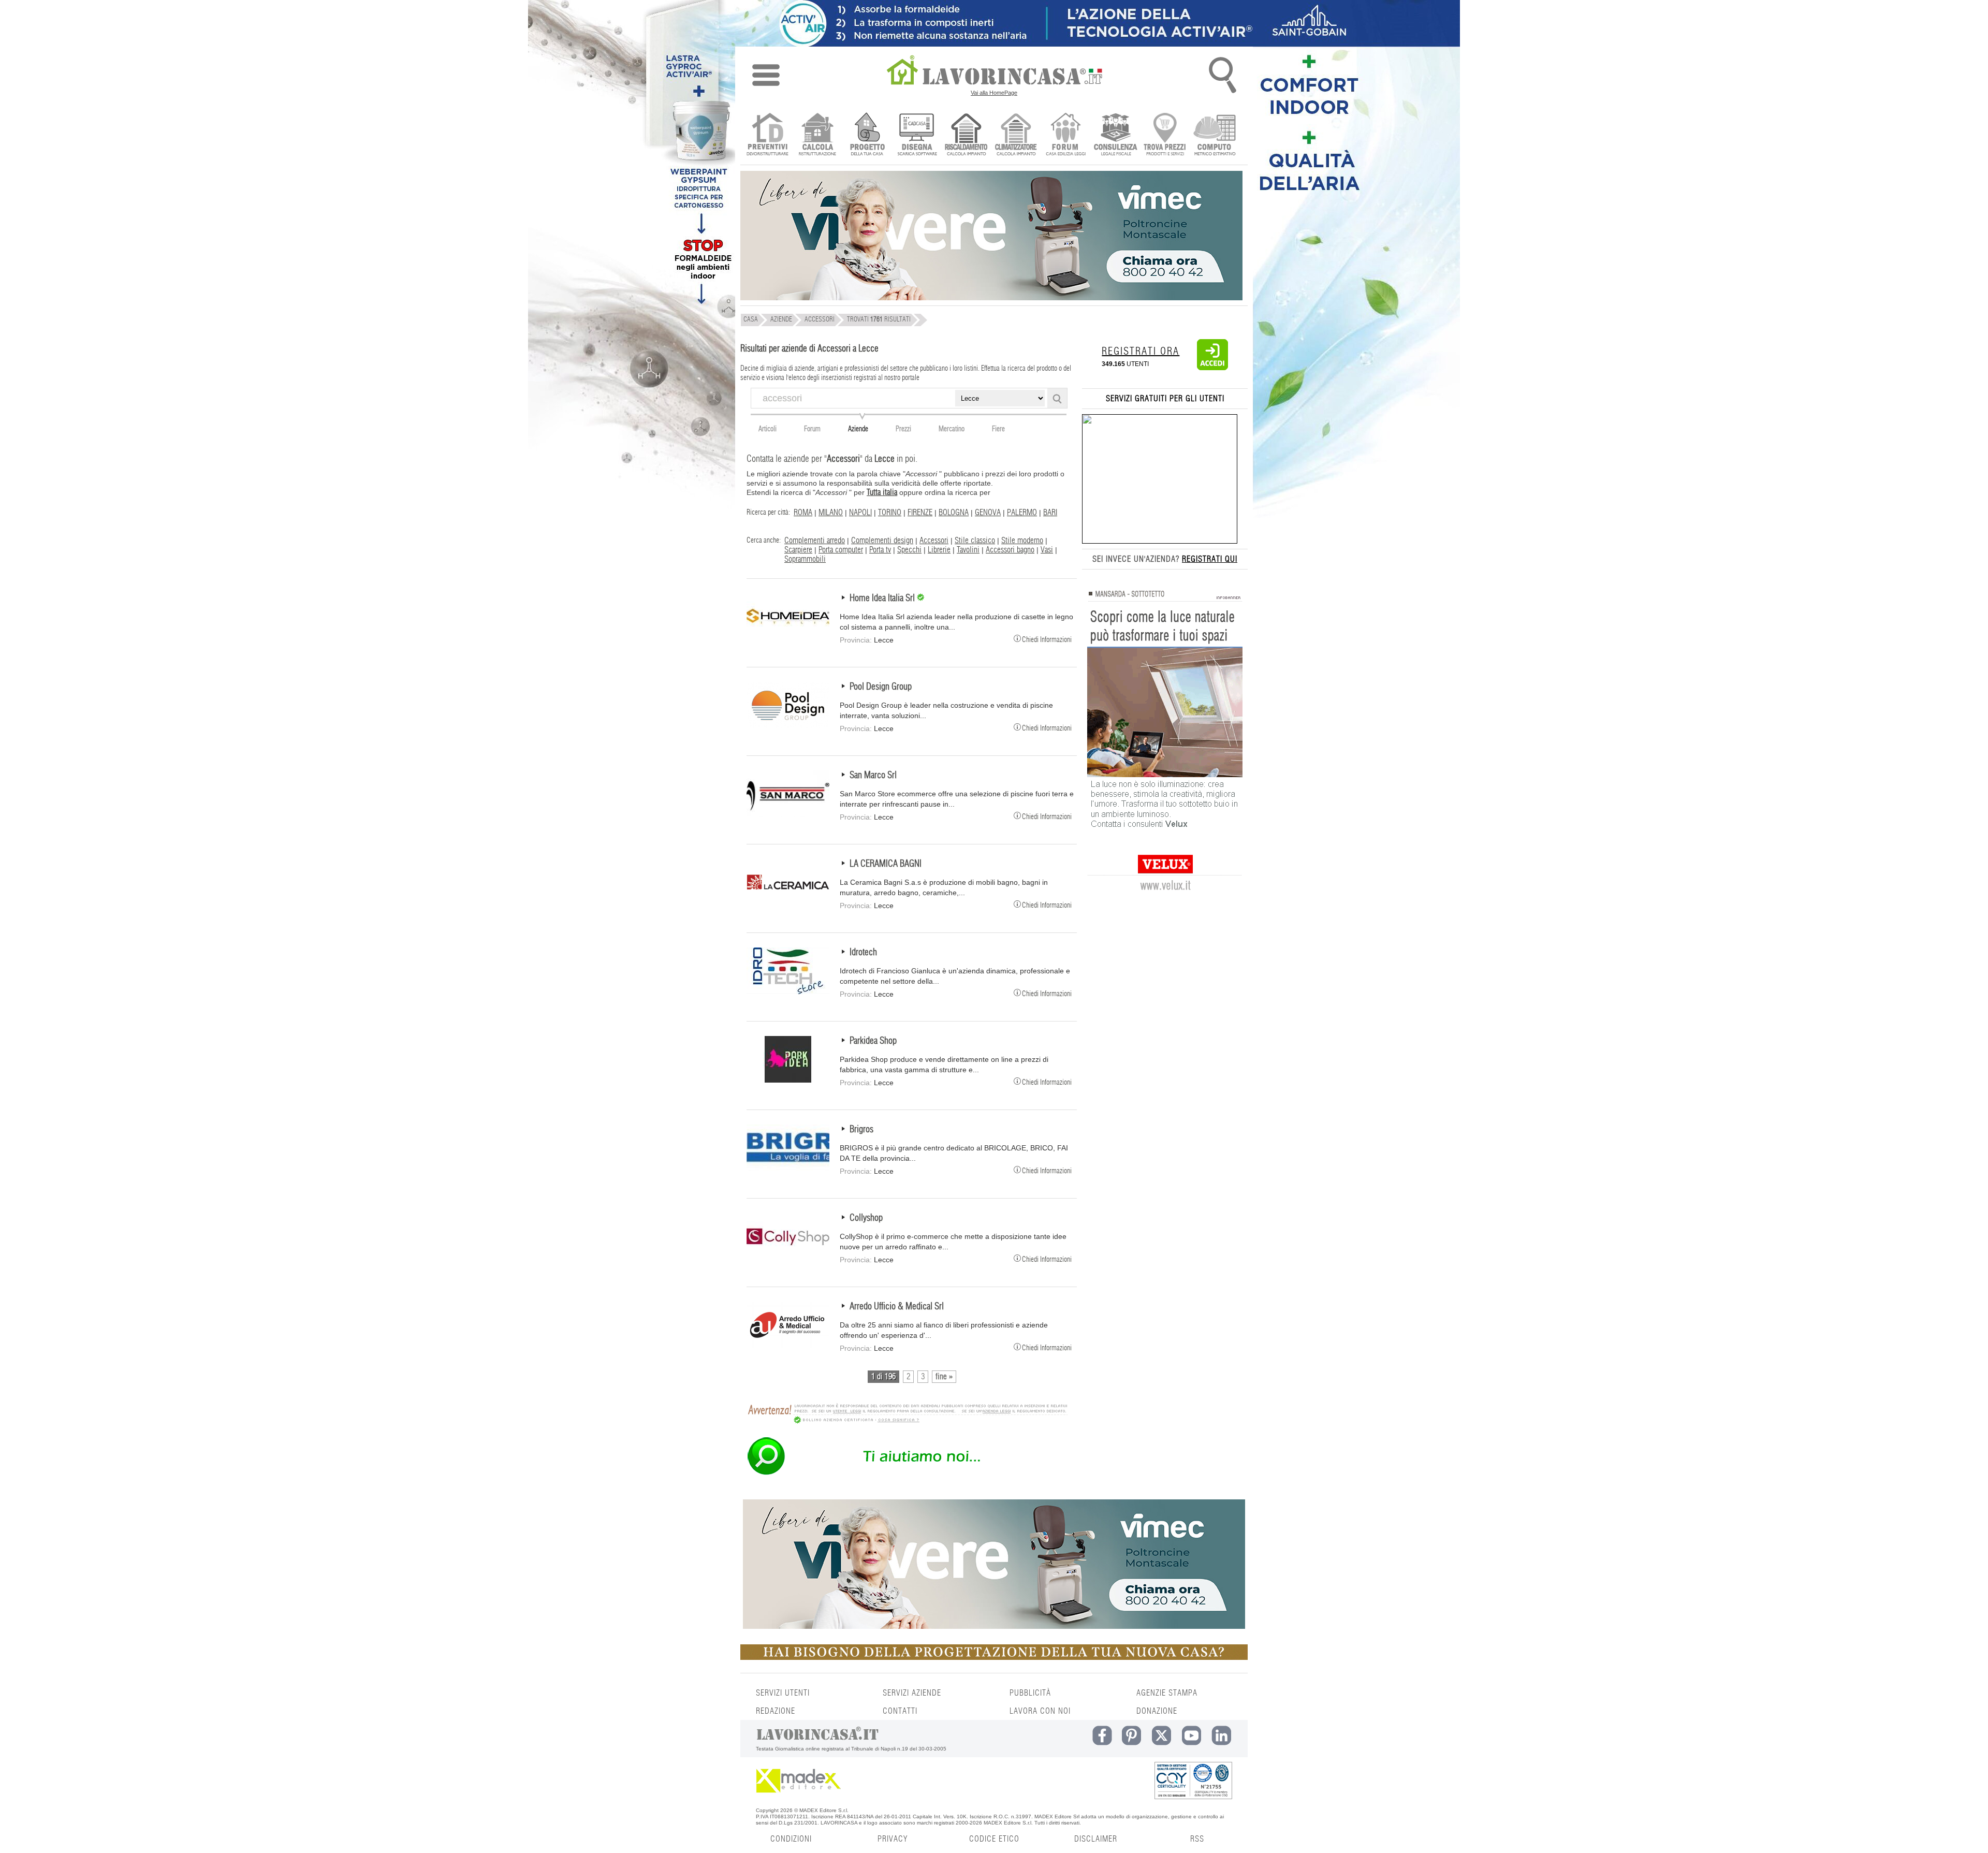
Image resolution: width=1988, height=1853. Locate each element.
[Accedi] (1212, 368)
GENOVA (988, 513)
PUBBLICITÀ (1030, 1693)
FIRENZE (920, 513)
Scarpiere (798, 550)
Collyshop (866, 1218)
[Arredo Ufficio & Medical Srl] (788, 1346)
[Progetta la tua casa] (994, 1658)
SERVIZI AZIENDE (912, 1693)
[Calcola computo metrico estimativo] (1215, 135)
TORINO (890, 513)
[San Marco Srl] (788, 814)
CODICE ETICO (994, 1839)
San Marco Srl (873, 776)
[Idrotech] (788, 991)
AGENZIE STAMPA (1167, 1693)
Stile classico (975, 541)
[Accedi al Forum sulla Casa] (1066, 135)
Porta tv (880, 550)
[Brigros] (788, 1169)
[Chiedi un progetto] (867, 135)
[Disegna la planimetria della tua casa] (917, 135)
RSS (1197, 1839)
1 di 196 (883, 1377)
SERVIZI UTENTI (783, 1693)
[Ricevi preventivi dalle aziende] (768, 135)
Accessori (934, 541)
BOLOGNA (954, 513)
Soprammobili (805, 559)
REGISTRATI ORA (1141, 352)
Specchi (909, 550)
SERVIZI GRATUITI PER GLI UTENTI (1165, 399)
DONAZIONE (1157, 1711)
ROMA (803, 513)
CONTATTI (900, 1711)
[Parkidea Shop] (788, 1080)
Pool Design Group (881, 687)
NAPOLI (860, 513)
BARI (1050, 513)
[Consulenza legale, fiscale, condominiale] (1115, 135)
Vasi (1047, 550)
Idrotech (863, 953)
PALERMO (1022, 513)
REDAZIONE (776, 1711)
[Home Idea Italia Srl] (788, 637)
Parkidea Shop (873, 1041)
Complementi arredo (815, 541)
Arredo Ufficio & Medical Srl (897, 1307)
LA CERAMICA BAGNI (886, 864)
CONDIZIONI (791, 1839)
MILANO (831, 513)
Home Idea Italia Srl (883, 599)
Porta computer (841, 550)
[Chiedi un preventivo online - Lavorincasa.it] (907, 1474)
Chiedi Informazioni (1047, 639)
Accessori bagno (1010, 550)
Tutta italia (882, 492)
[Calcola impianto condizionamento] (1016, 135)
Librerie (939, 550)
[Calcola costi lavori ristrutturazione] (817, 135)
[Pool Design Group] (788, 726)
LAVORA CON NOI (1040, 1711)
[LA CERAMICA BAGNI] (788, 903)
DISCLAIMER (1096, 1839)
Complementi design (882, 541)
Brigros (861, 1130)
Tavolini (968, 550)
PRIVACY (893, 1839)
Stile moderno (1022, 541)
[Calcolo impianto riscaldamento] (966, 135)
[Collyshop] (788, 1257)
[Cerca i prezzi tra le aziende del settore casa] (1165, 135)
